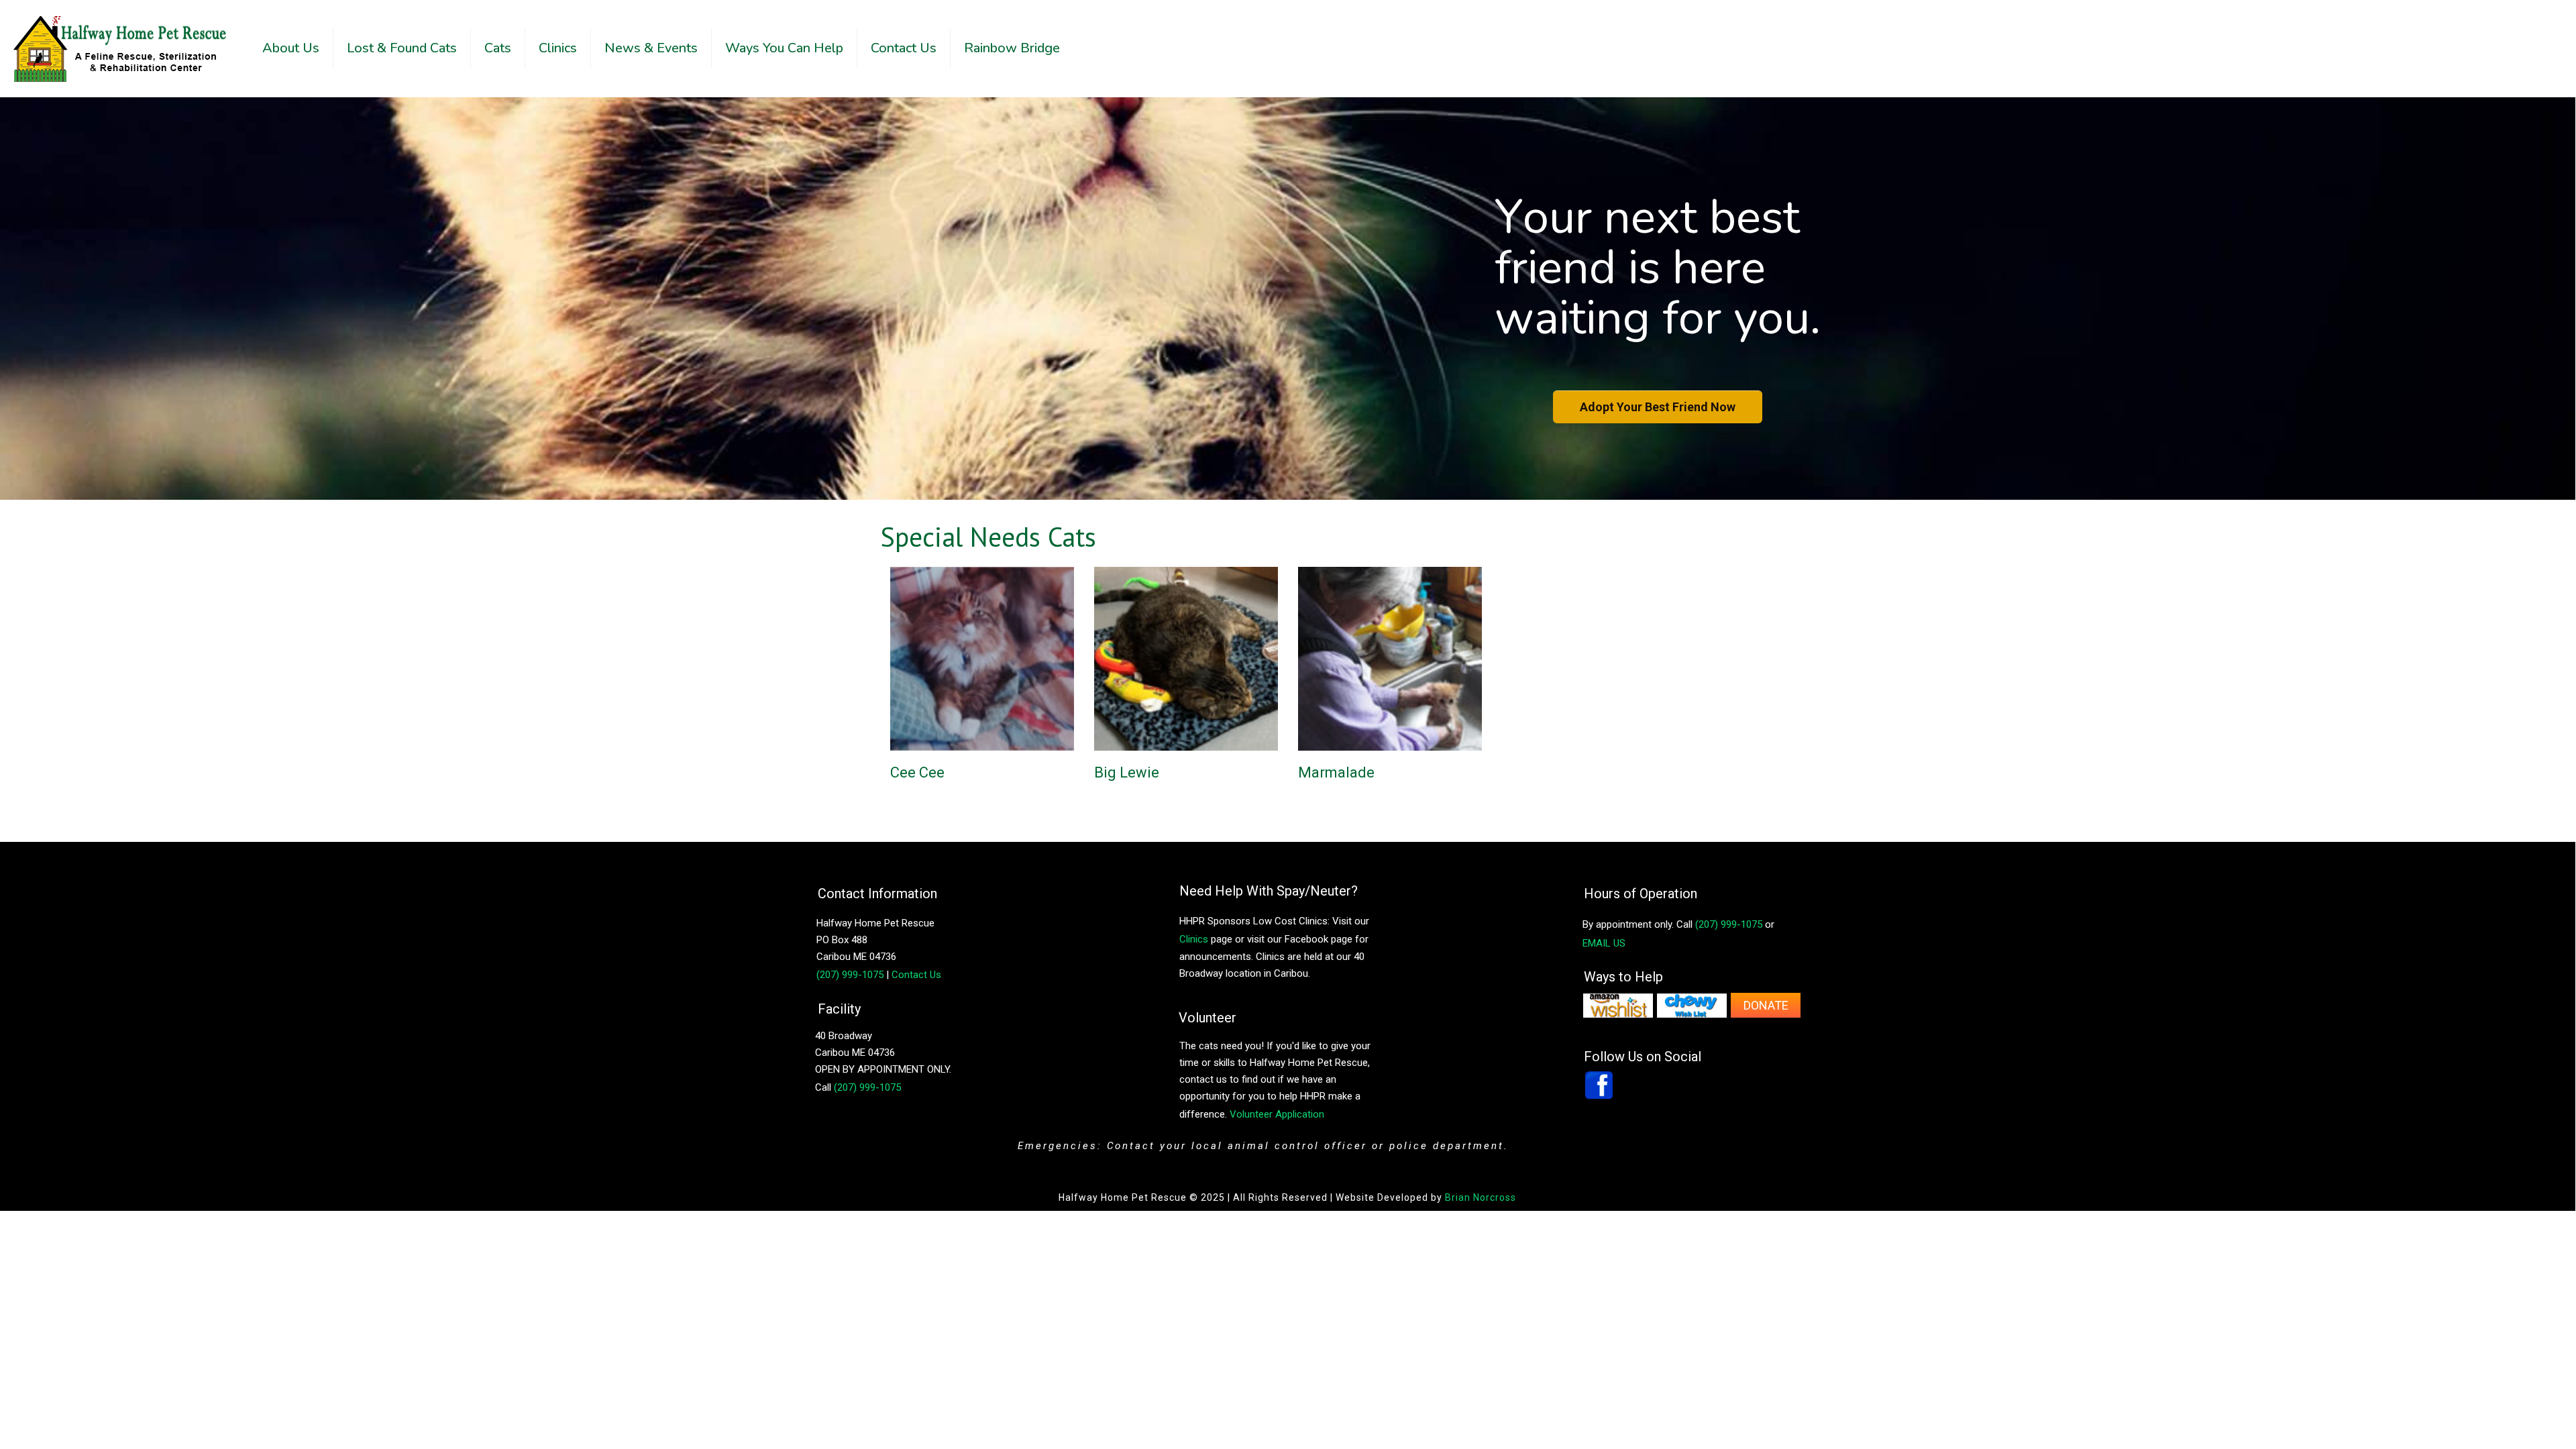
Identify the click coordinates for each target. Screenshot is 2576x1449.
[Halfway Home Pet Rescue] (121, 48)
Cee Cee (917, 772)
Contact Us (916, 975)
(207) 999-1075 (867, 1087)
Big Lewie (1127, 772)
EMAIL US (1604, 943)
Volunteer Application (1277, 1114)
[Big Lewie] (1167, 658)
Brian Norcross (1481, 1197)
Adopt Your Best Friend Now (1658, 407)
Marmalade (1336, 772)
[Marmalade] (1371, 658)
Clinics (1194, 939)
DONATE (1766, 1005)
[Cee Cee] (963, 658)
